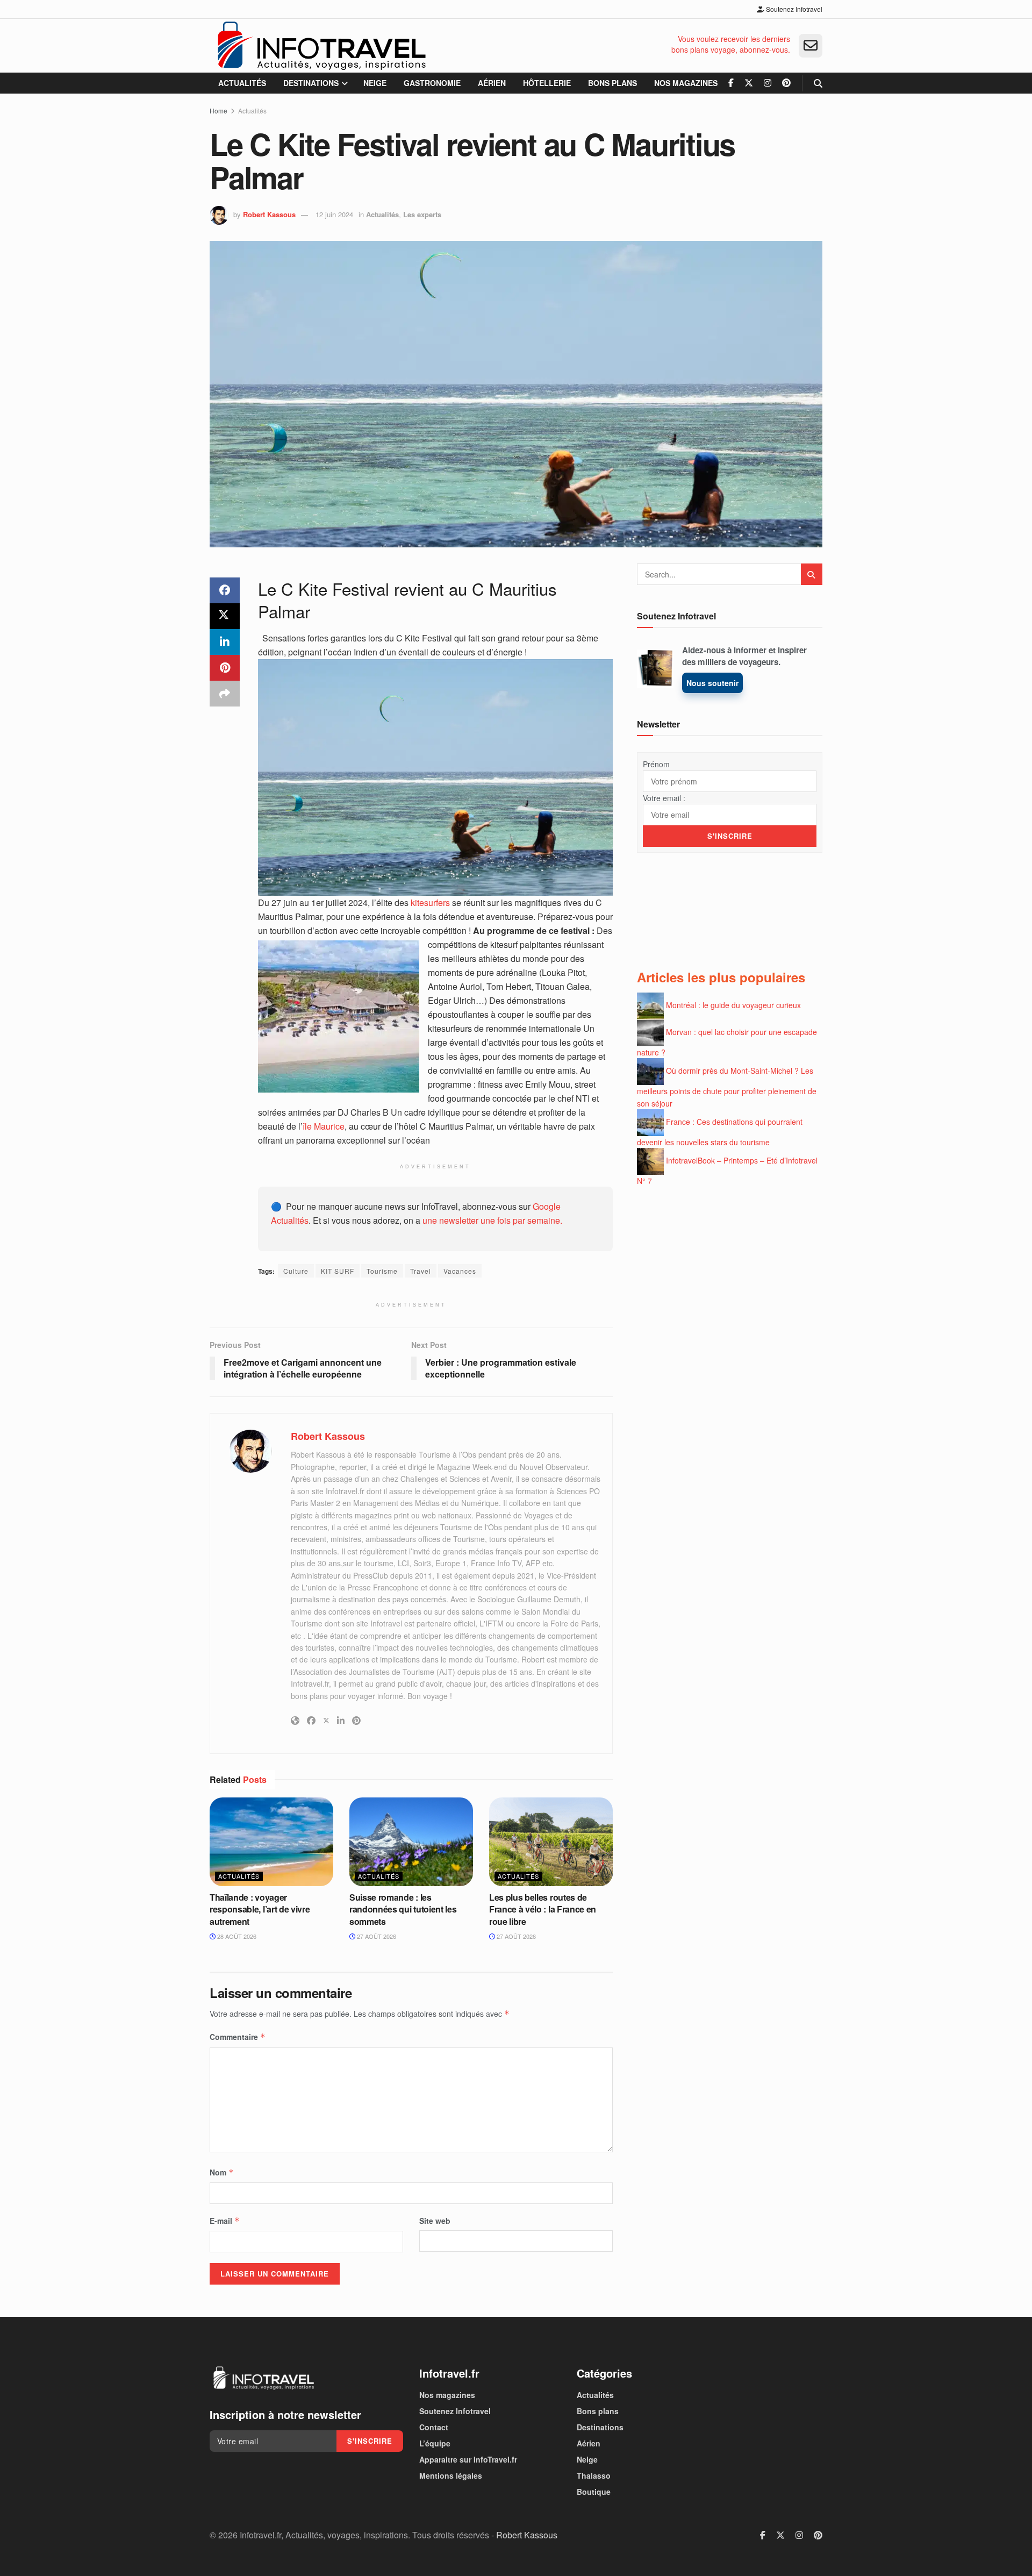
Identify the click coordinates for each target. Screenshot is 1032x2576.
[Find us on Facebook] (731, 83)
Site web (435, 2221)
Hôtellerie (547, 83)
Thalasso (594, 2475)
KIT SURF (338, 1271)
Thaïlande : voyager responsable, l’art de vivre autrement (260, 1909)
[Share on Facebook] (225, 590)
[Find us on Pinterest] (786, 83)
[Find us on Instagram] (768, 83)
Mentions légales (451, 2475)
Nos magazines (686, 83)
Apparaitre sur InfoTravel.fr (468, 2459)
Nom (222, 2172)
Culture (296, 1271)
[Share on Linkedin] (225, 642)
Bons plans (612, 83)
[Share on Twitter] (225, 616)
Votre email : (664, 798)
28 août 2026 (236, 1936)
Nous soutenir (712, 683)
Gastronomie (432, 83)
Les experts (422, 214)
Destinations (311, 83)
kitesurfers (430, 902)
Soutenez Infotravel (793, 9)
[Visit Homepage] (321, 46)
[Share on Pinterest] (225, 668)
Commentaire (238, 2037)
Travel (421, 1271)
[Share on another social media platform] (225, 694)
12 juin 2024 (334, 214)
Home (218, 110)
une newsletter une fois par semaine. (492, 1220)
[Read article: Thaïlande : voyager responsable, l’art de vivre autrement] (271, 1842)
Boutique (594, 2492)
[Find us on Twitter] (749, 83)
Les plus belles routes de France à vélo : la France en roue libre (543, 1909)
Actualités (242, 83)
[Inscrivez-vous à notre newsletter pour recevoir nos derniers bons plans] (811, 46)
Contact (434, 2427)
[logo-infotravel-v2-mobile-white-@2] (263, 2378)
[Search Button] (818, 83)
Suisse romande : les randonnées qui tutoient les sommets (403, 1909)
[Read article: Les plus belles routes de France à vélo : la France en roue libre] (551, 1842)
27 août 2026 (376, 1936)
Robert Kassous (269, 214)
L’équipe (435, 2443)
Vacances (460, 1271)
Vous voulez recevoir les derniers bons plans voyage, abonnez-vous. (731, 44)
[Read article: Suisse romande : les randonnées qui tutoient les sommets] (411, 1842)
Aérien (492, 83)
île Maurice (324, 1126)
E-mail (225, 2221)
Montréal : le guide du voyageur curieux (733, 1004)
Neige (375, 83)
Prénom (656, 764)
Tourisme (382, 1271)
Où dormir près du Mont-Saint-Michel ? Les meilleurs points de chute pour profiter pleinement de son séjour (727, 1087)
